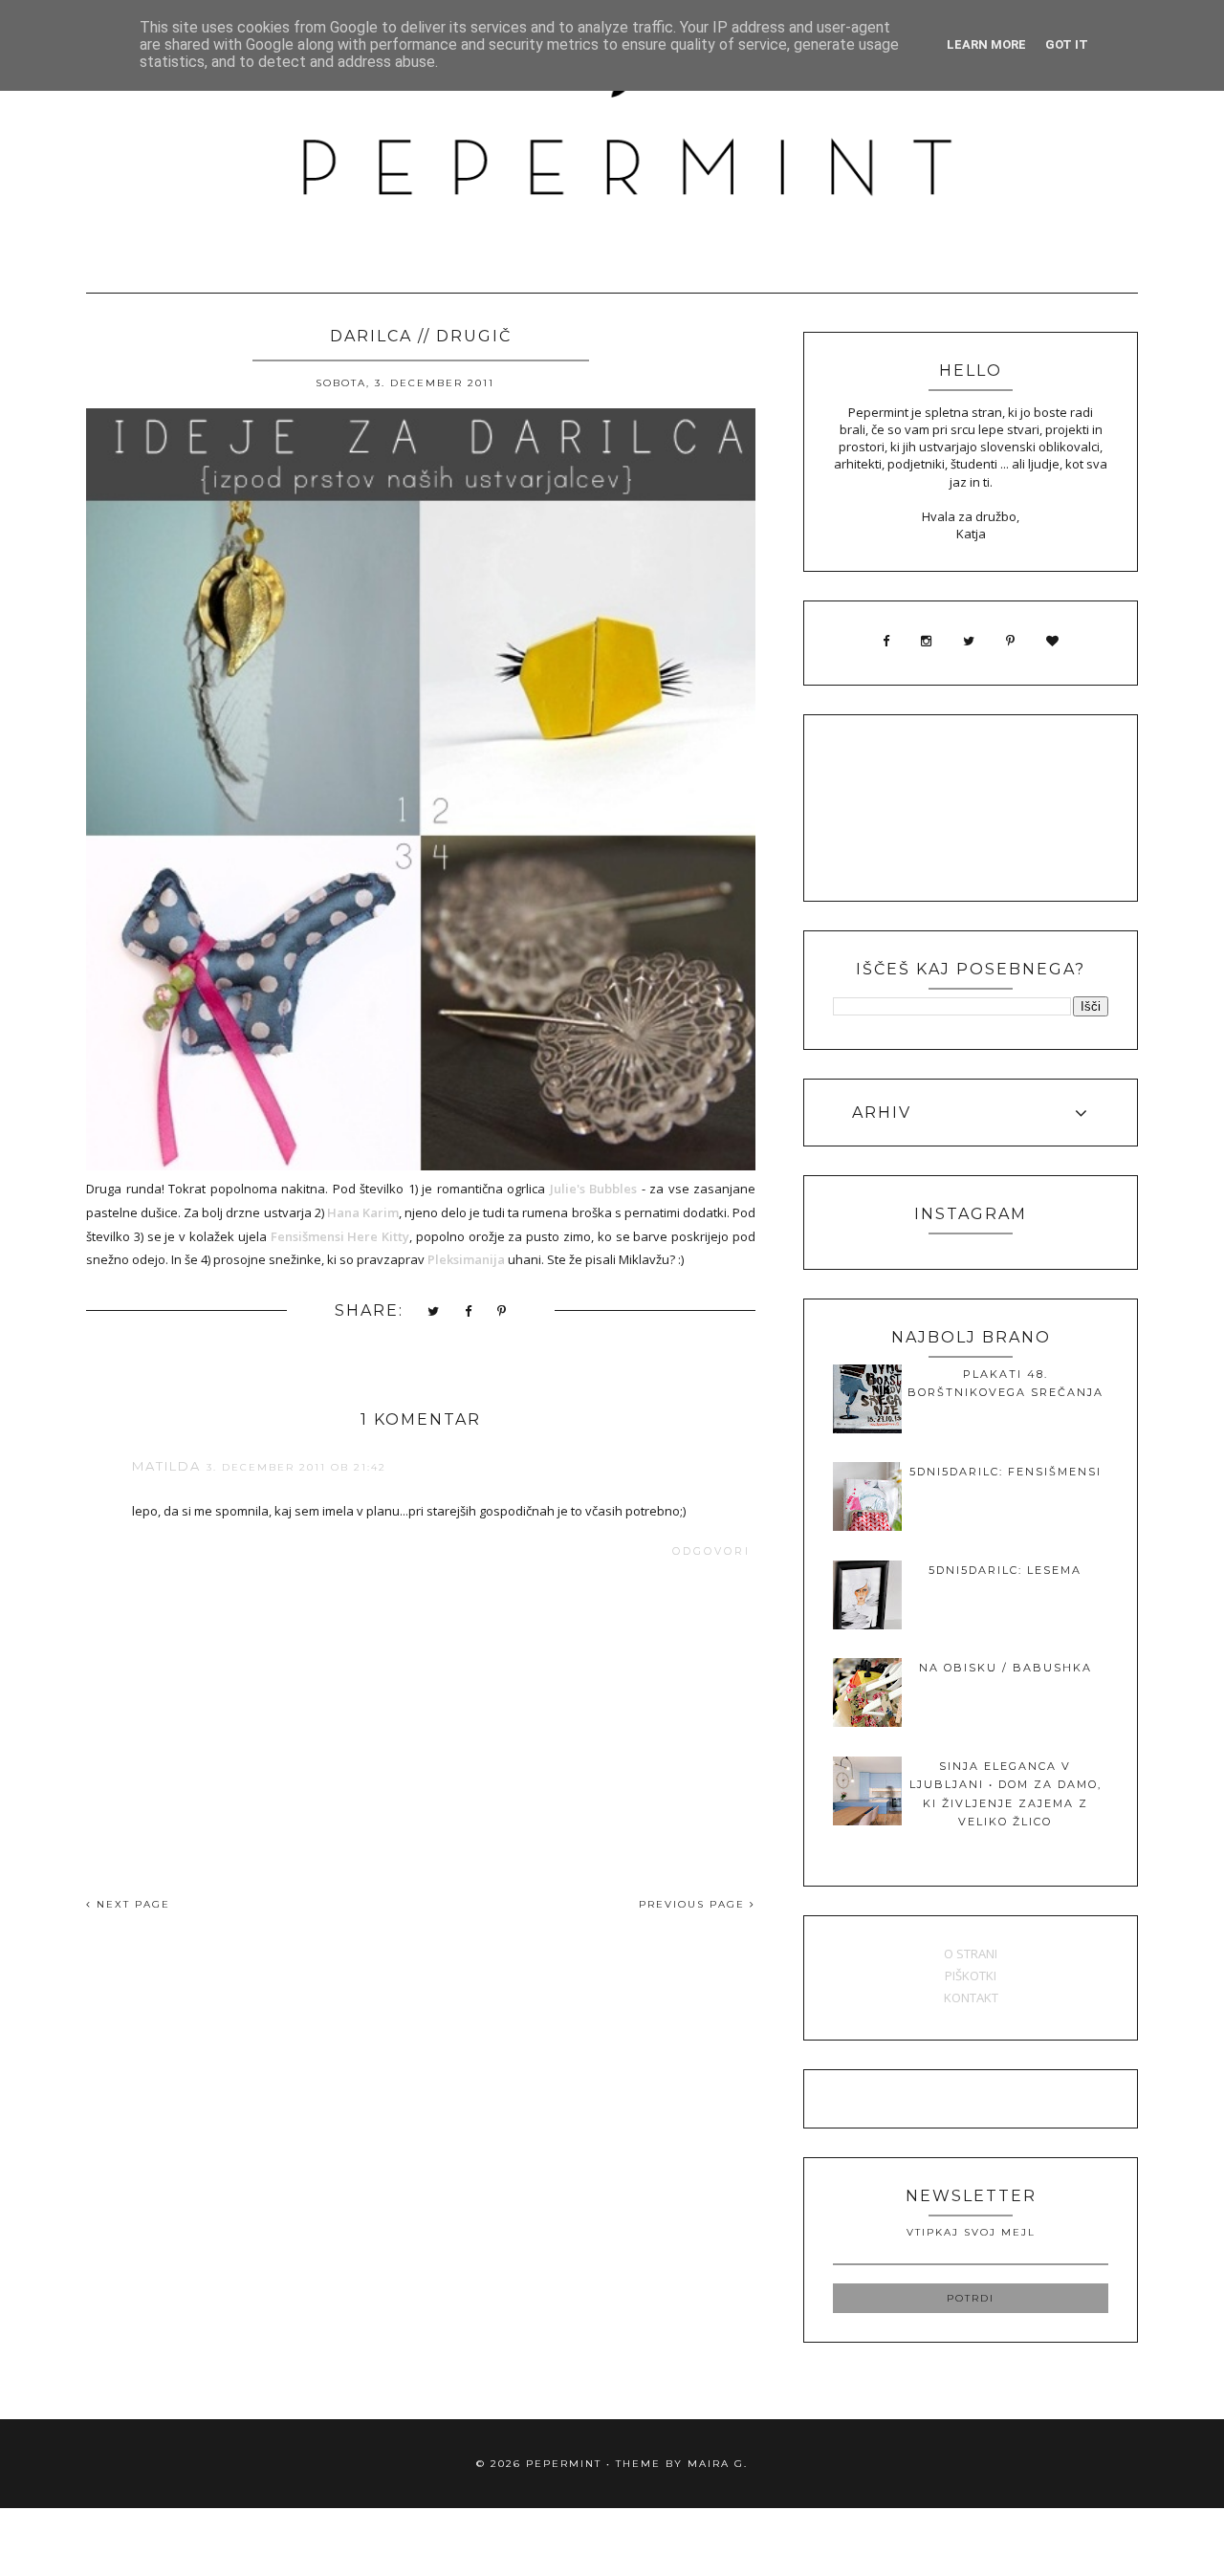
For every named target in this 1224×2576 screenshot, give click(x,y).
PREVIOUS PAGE (694, 1904)
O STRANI (971, 1954)
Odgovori (711, 1551)
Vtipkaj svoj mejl (971, 2232)
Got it (1067, 44)
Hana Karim (363, 1212)
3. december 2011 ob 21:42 (296, 1467)
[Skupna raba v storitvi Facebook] (469, 1312)
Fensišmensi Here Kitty (340, 1236)
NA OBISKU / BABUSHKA (1005, 1668)
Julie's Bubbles (594, 1189)
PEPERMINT (564, 2464)
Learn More (986, 44)
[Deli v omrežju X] (434, 1312)
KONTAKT (971, 1997)
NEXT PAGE (131, 1904)
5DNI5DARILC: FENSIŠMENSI (1005, 1472)
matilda (166, 1466)
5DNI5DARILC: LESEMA (1005, 1570)
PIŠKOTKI (971, 1976)
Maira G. (718, 2464)
